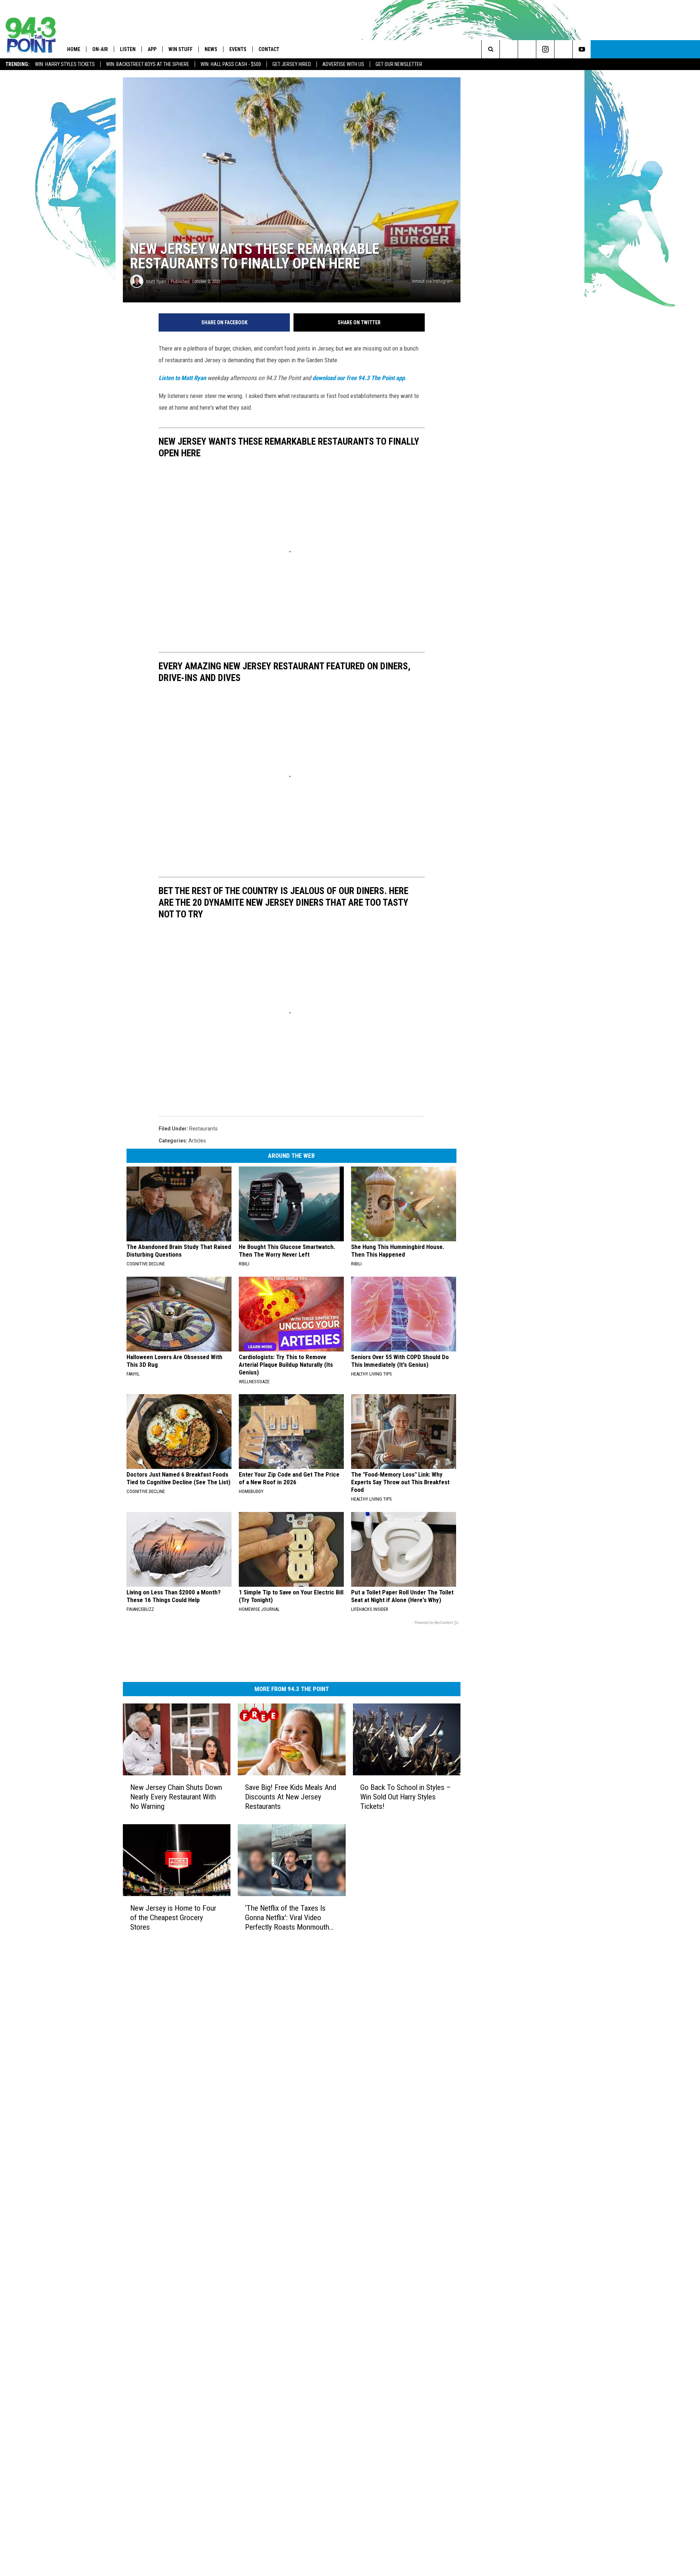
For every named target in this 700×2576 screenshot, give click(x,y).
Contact (269, 49)
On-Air (100, 49)
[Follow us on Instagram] (545, 49)
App (152, 49)
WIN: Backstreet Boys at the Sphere (148, 64)
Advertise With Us (343, 64)
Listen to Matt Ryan (182, 378)
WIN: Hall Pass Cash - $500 (231, 64)
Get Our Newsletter (399, 64)
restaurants (203, 1129)
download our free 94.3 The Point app (359, 378)
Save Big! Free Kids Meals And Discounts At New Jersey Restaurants (291, 1797)
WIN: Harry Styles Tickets (65, 64)
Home (74, 49)
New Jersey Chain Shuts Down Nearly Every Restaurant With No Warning (176, 1797)
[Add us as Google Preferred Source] (509, 49)
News (211, 49)
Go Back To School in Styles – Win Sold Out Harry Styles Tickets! (406, 1797)
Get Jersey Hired (292, 64)
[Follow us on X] (563, 49)
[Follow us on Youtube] (582, 49)
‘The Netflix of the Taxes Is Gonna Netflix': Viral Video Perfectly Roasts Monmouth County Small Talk (287, 1918)
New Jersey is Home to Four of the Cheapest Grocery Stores (173, 1918)
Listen (128, 49)
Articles (197, 1141)
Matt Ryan (156, 281)
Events (238, 49)
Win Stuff (180, 49)
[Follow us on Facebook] (527, 49)
